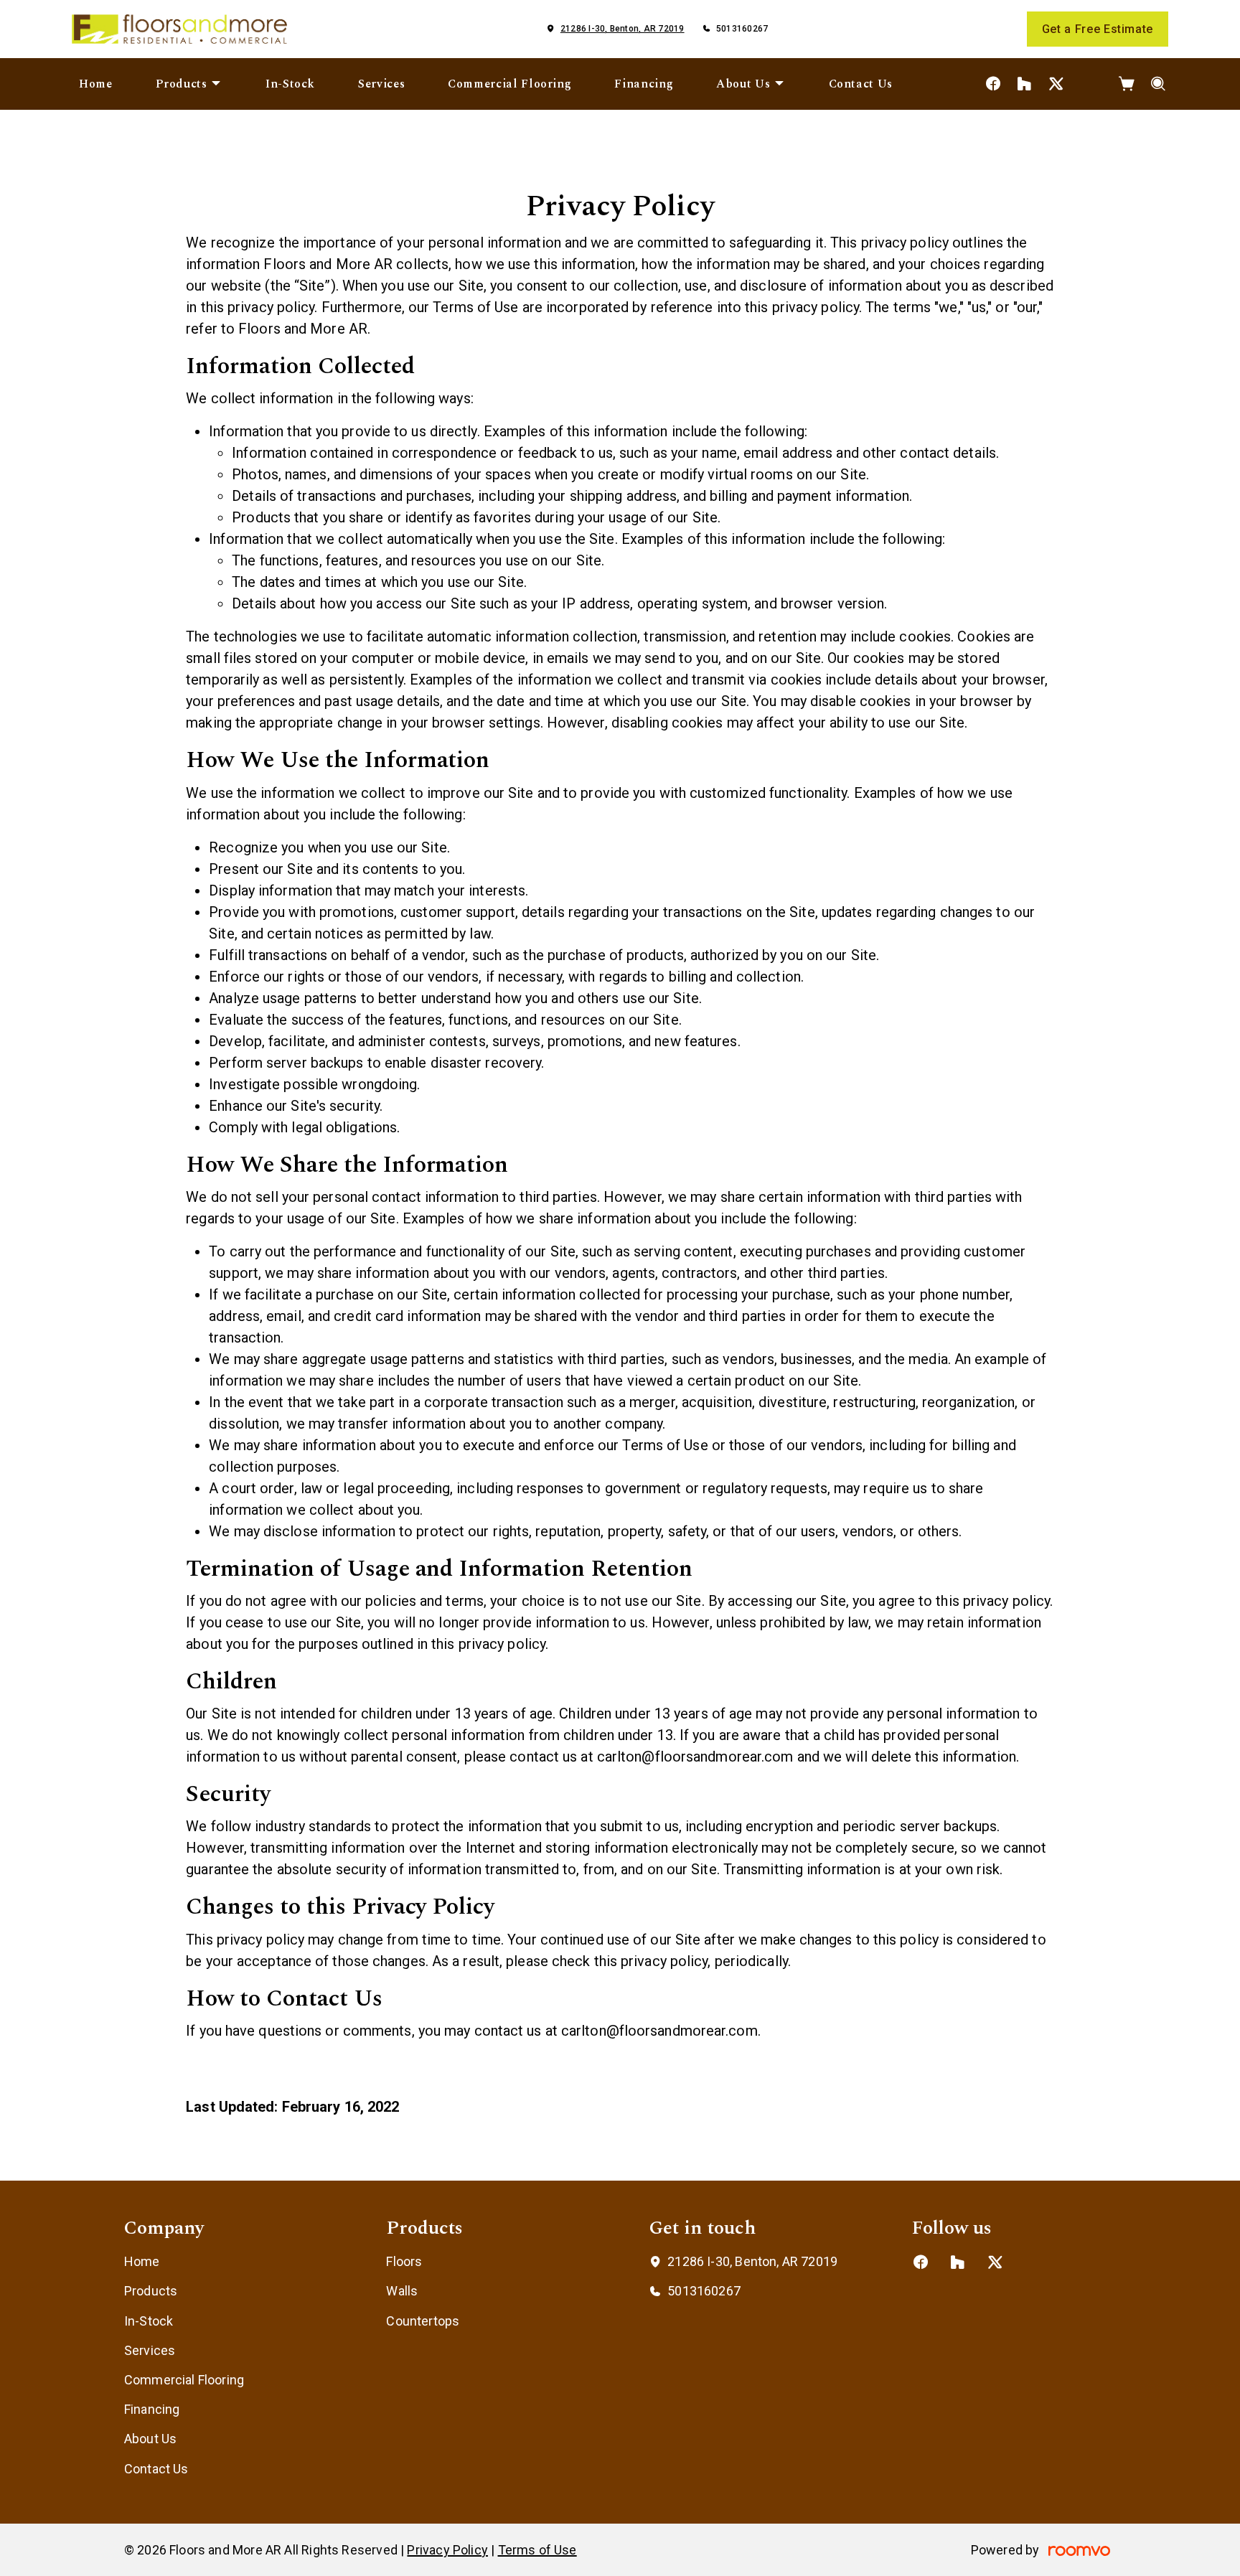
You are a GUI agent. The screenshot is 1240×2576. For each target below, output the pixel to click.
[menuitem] (96, 84)
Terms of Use (537, 2550)
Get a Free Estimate (1098, 29)
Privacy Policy (447, 2550)
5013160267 (742, 29)
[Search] (1159, 84)
